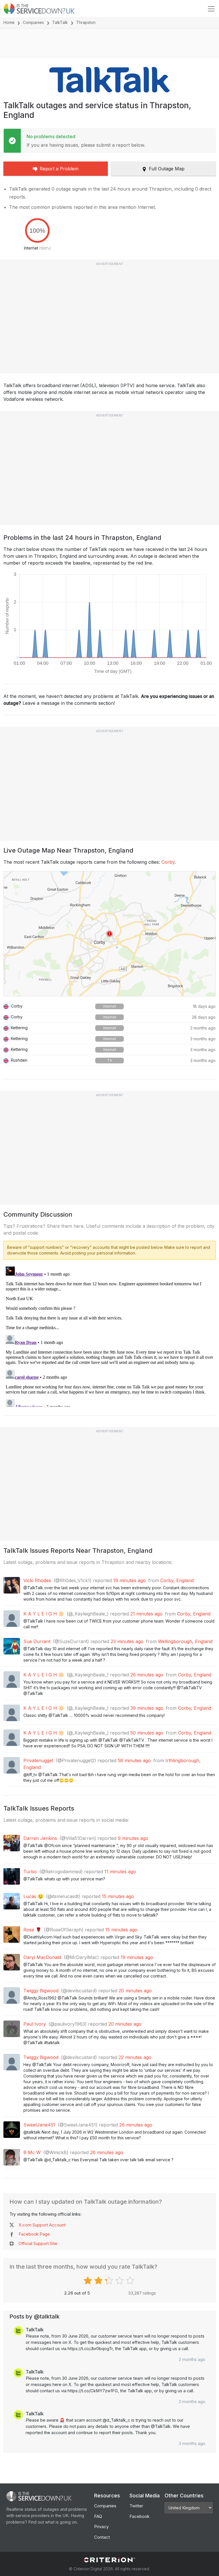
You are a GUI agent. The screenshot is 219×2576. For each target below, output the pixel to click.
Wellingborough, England (185, 1641)
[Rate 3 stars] (110, 2281)
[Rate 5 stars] (131, 2281)
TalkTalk (60, 22)
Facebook (139, 2516)
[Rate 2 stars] (99, 2281)
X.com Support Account (42, 2225)
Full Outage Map (167, 169)
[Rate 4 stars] (120, 2281)
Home (9, 22)
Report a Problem (59, 169)
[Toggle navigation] (211, 9)
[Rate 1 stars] (89, 2281)
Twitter (136, 2506)
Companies (33, 22)
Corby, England (177, 1580)
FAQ (98, 2516)
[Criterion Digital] (109, 2560)
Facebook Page (34, 2234)
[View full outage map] (109, 934)
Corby (168, 862)
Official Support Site (38, 2243)
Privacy (101, 2527)
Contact (102, 2537)
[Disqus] (109, 1335)
